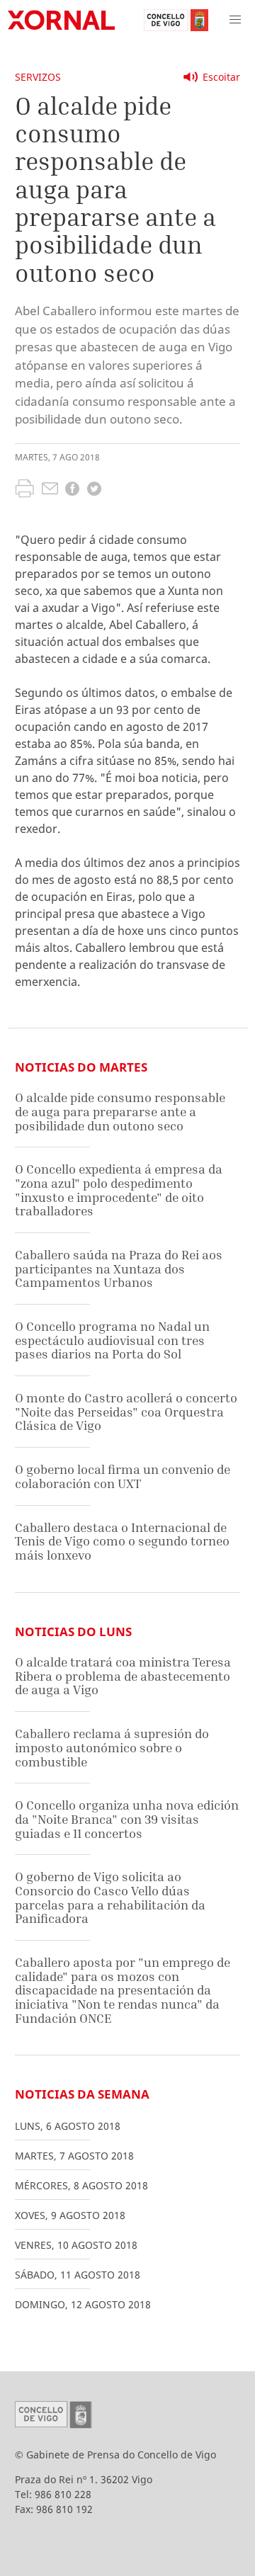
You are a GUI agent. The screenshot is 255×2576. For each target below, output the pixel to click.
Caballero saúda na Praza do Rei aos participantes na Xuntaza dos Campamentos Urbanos (119, 1269)
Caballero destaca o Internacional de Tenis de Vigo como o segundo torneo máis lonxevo (122, 1541)
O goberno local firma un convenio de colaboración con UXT (123, 1476)
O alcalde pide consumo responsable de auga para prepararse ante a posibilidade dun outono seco (120, 1111)
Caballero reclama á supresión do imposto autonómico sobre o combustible (112, 1747)
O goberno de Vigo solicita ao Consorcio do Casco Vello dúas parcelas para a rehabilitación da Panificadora (110, 1897)
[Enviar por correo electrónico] (50, 490)
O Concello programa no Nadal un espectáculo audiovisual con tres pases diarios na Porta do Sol (112, 1340)
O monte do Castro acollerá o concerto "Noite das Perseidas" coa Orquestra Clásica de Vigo (126, 1412)
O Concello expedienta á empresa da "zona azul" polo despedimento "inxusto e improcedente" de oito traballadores (119, 1190)
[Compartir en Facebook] (72, 490)
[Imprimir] (24, 490)
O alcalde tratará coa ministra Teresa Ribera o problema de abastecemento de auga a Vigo (123, 1676)
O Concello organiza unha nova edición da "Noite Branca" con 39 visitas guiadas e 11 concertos (127, 1819)
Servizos (38, 77)
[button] (235, 20)
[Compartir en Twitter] (94, 490)
